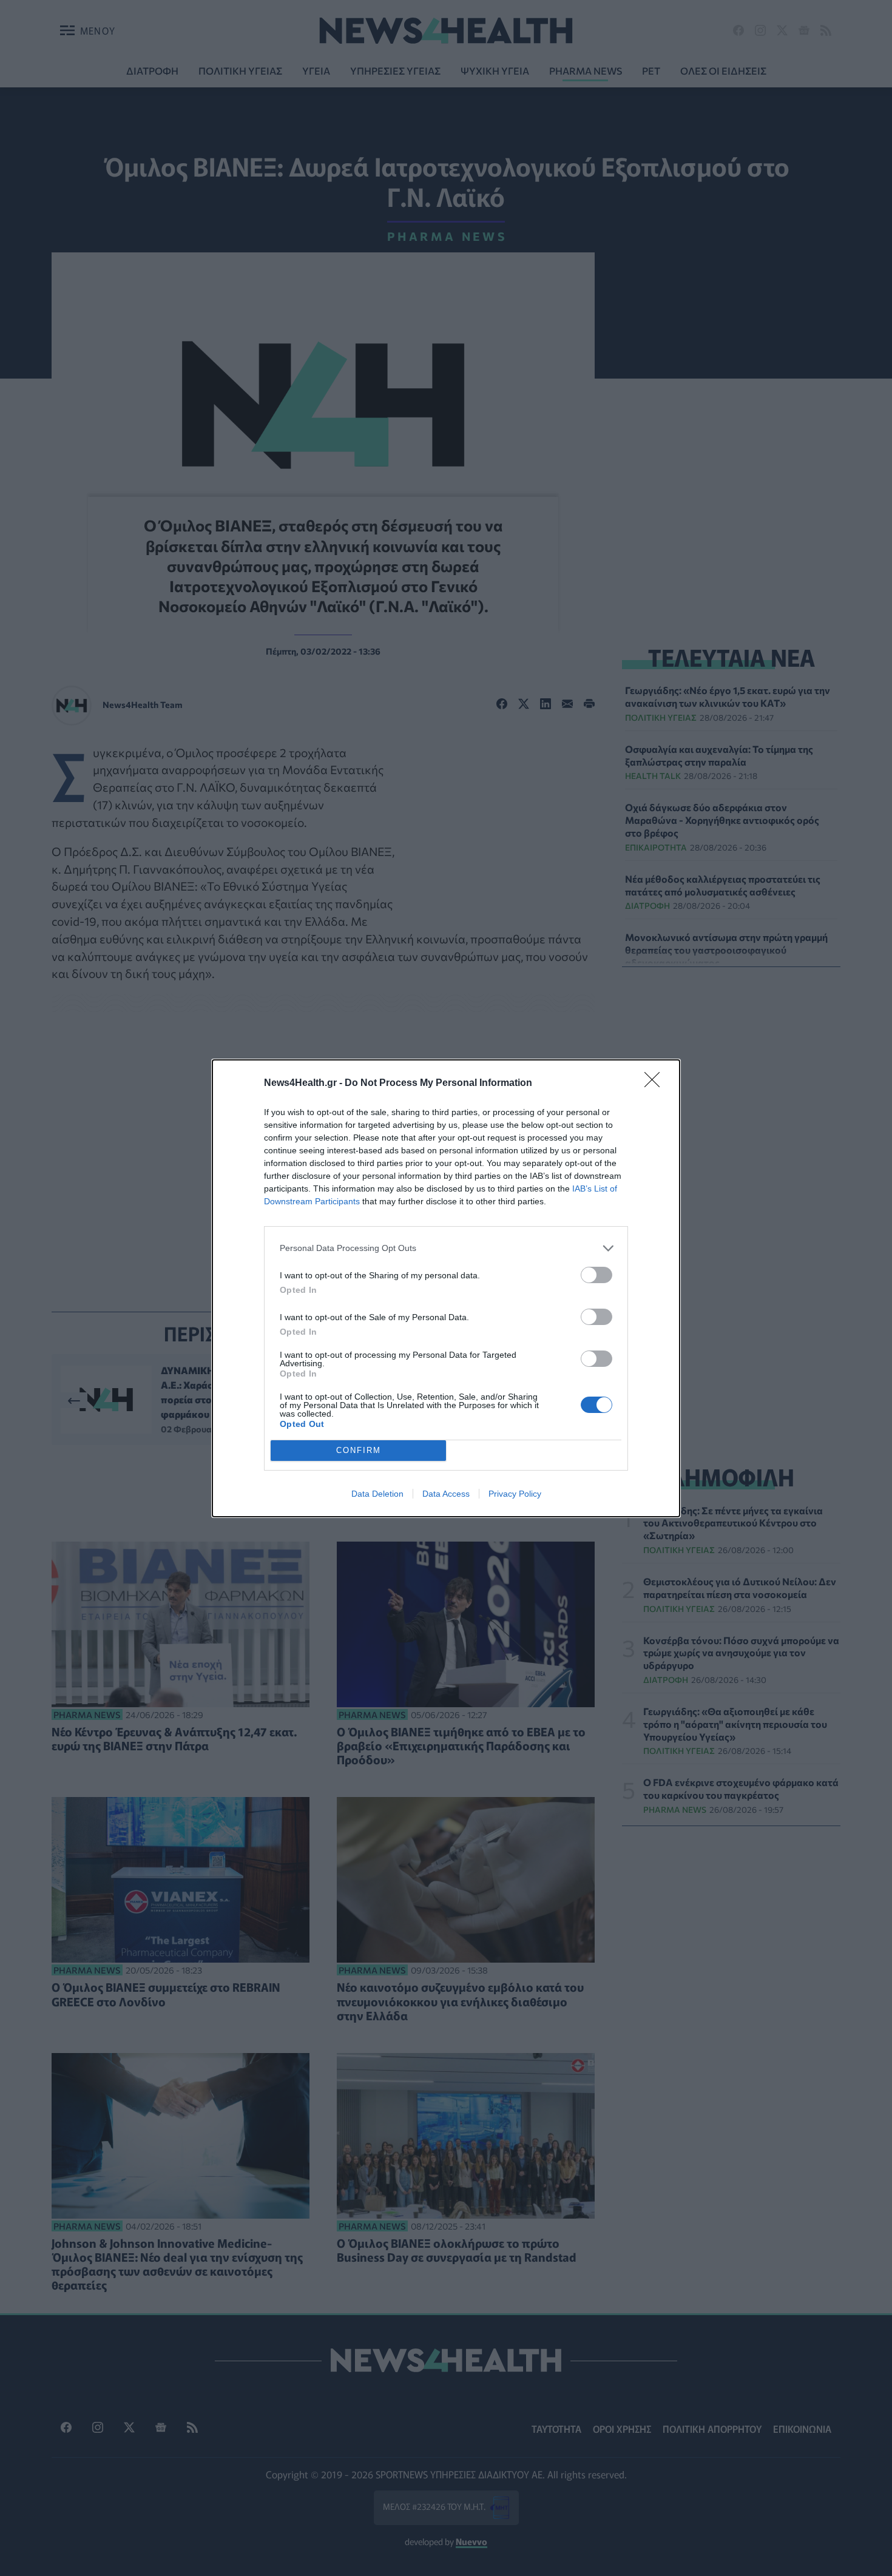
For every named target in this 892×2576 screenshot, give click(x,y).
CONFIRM (359, 1450)
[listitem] (446, 1248)
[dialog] (446, 1288)
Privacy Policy (515, 1494)
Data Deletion (377, 1494)
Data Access (446, 1494)
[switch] (596, 1275)
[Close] (656, 1084)
